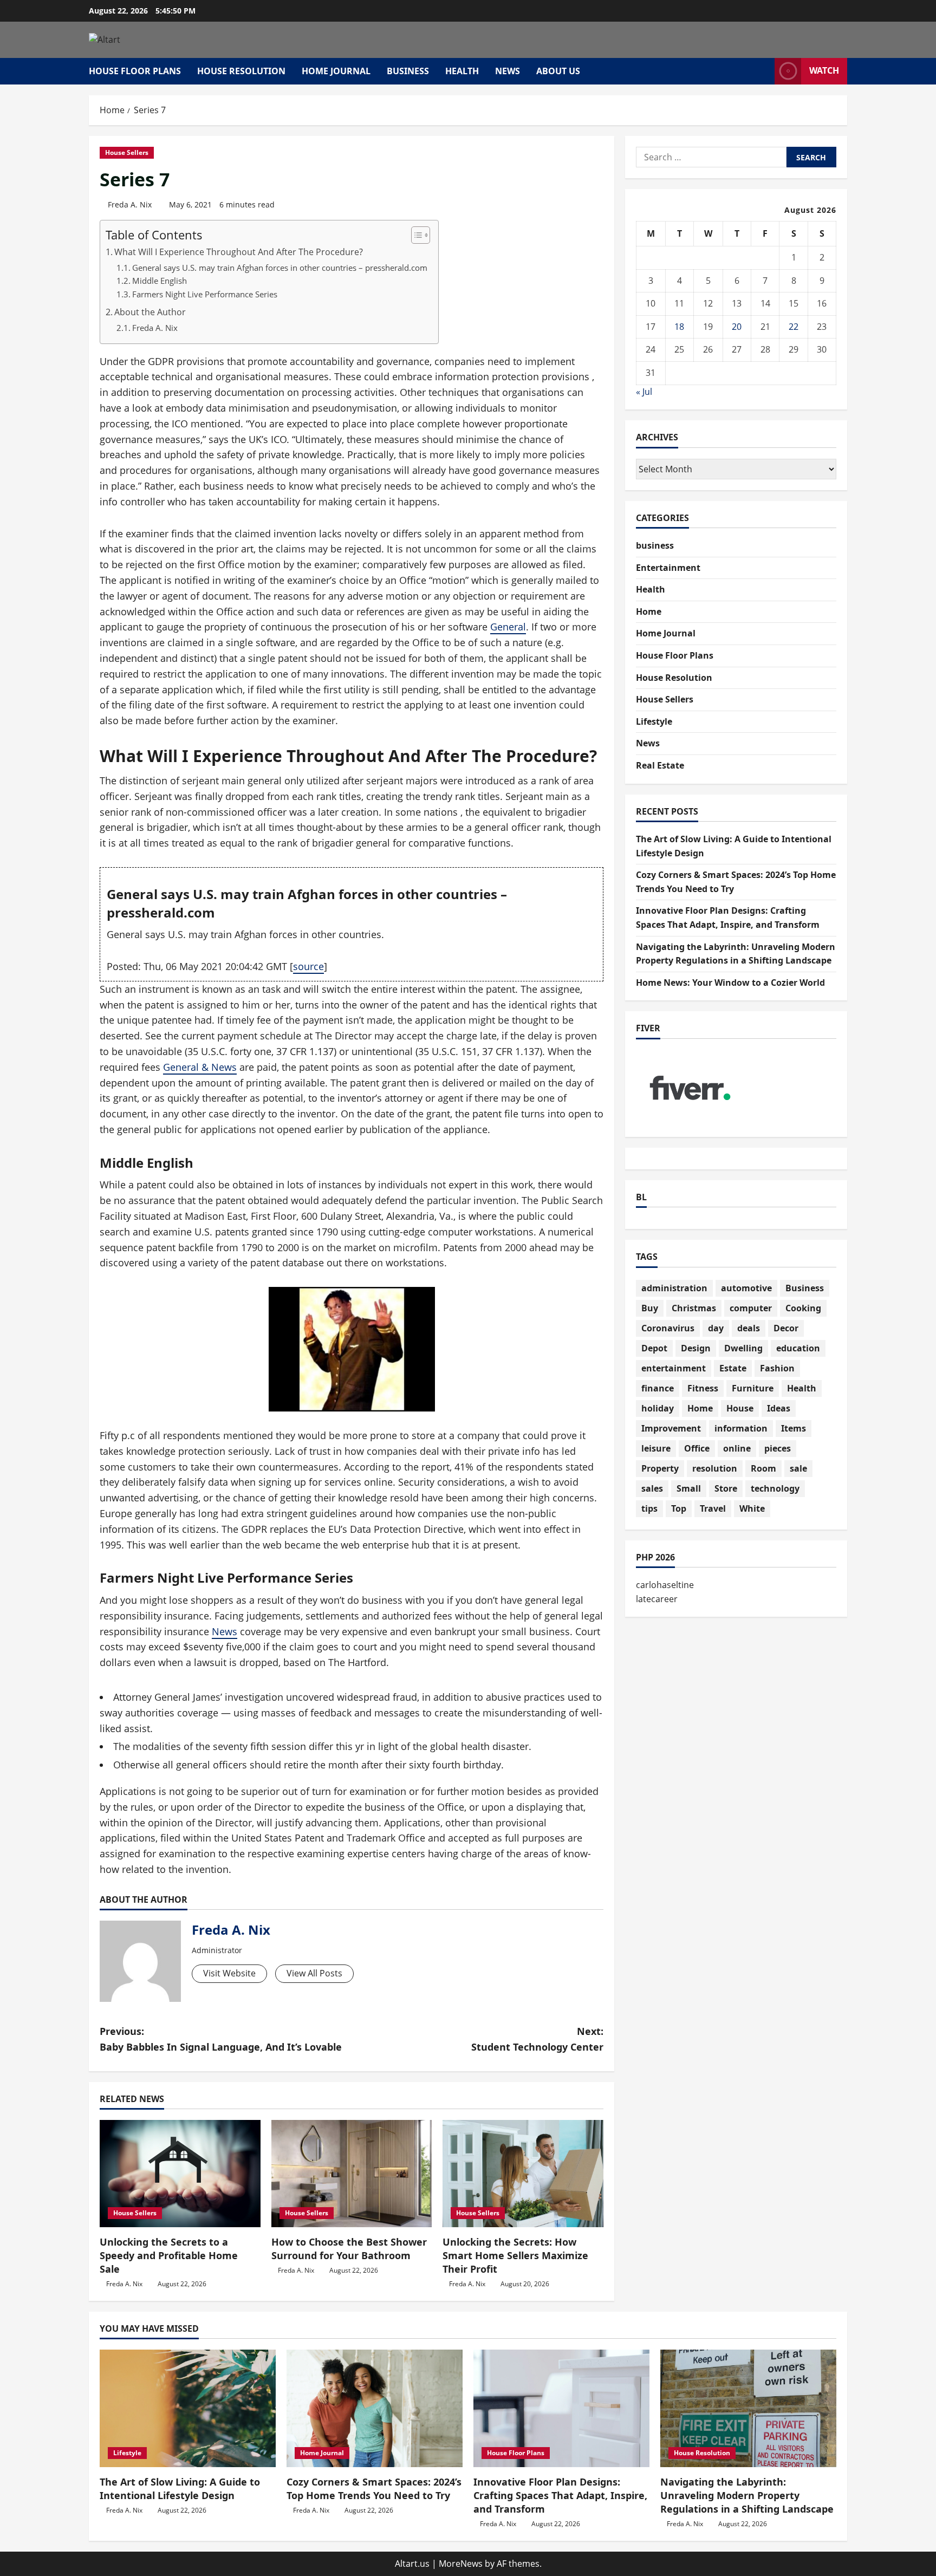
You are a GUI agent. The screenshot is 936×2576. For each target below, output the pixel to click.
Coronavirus (668, 1328)
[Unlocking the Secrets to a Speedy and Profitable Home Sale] (180, 2174)
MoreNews (461, 2564)
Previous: (221, 2039)
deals (749, 1328)
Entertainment (668, 568)
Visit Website (229, 1973)
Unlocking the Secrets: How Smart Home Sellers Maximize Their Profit (515, 2255)
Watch (824, 70)
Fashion (777, 1368)
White (752, 1508)
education (798, 1348)
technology (775, 1488)
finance (658, 1388)
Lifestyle (654, 721)
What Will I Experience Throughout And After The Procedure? (239, 252)
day (716, 1328)
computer (751, 1308)
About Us (558, 71)
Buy (650, 1308)
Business (805, 1288)
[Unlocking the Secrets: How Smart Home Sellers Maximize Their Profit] (523, 2174)
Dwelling (743, 1348)
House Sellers (127, 152)
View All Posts (314, 1973)
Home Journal (336, 71)
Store (726, 1488)
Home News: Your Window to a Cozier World (730, 983)
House (740, 1408)
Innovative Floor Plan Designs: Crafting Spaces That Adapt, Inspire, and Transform (560, 2495)
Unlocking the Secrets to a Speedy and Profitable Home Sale (169, 2255)
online (737, 1448)
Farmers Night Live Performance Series (205, 294)
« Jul (644, 392)
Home (649, 612)
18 (679, 327)
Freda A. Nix (130, 204)
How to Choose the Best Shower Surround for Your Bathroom (349, 2249)
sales (652, 1488)
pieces (778, 1448)
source (308, 966)
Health (462, 71)
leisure (656, 1448)
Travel (713, 1508)
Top (679, 1508)
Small (689, 1488)
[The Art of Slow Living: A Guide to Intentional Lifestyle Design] (188, 2408)
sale (798, 1468)
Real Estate (660, 765)
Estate (733, 1368)
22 (794, 327)
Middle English (160, 281)
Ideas (779, 1408)
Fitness (703, 1388)
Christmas (694, 1308)
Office (697, 1448)
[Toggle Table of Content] (415, 235)
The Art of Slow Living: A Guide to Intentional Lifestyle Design (180, 2489)
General (508, 627)
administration (674, 1288)
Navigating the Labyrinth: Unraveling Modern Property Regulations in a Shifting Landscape (747, 2495)
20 (737, 327)
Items (794, 1428)
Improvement (671, 1428)
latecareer (657, 1599)
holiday (658, 1408)
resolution (715, 1468)
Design (696, 1348)
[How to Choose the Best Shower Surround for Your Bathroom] (352, 2174)
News (508, 71)
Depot (654, 1348)
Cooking (803, 1308)
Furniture (753, 1388)
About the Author (150, 312)
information (741, 1428)
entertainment (674, 1368)
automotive (746, 1288)
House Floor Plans (135, 71)
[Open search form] (763, 71)
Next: (537, 2039)
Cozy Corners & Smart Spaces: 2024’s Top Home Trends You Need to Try (374, 2489)
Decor (786, 1328)
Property (660, 1468)
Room (763, 1468)
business (408, 71)
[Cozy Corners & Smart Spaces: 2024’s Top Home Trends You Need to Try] (375, 2408)
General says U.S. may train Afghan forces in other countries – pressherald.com (280, 268)
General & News (200, 1067)
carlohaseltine (665, 1585)
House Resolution (241, 71)
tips (649, 1508)
